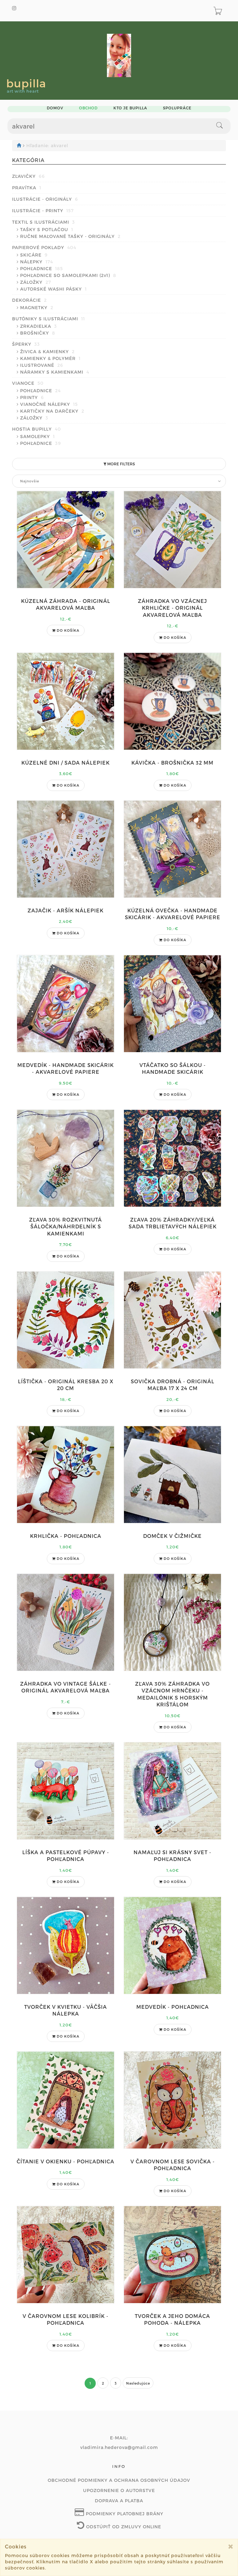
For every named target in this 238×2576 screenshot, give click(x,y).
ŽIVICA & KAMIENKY (47, 351)
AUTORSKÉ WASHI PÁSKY (53, 289)
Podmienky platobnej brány (124, 2514)
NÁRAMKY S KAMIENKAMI (55, 372)
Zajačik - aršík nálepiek (66, 910)
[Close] (231, 2546)
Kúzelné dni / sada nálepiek (66, 763)
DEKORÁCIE (29, 300)
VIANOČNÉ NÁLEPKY (49, 404)
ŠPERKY (26, 344)
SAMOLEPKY (37, 436)
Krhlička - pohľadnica (66, 1536)
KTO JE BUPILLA (130, 108)
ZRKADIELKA (39, 326)
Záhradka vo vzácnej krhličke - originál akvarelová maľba (172, 608)
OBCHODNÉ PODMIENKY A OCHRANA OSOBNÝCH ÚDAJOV (119, 2480)
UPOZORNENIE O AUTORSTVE (119, 2490)
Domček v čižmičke (172, 1536)
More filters (121, 464)
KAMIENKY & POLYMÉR (50, 358)
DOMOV (55, 108)
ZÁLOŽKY (36, 282)
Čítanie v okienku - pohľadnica (66, 2161)
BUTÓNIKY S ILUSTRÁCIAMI (48, 319)
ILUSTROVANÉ (42, 365)
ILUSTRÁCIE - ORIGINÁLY (45, 199)
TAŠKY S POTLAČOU (47, 229)
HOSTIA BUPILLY (37, 429)
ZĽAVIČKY (29, 176)
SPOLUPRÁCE (177, 108)
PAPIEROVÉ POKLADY (44, 247)
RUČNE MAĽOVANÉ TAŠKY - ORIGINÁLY (70, 236)
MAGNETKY (37, 307)
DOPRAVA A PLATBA (119, 2501)
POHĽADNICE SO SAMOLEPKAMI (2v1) (68, 275)
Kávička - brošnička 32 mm (172, 763)
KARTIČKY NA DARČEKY (52, 411)
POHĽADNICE (42, 268)
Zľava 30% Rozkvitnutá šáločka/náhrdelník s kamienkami (66, 1227)
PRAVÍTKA (27, 188)
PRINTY (32, 397)
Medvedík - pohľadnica (173, 2007)
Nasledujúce (138, 2383)
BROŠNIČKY (38, 333)
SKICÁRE (34, 255)
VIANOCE (28, 383)
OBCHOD (88, 108)
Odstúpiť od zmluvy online (123, 2527)
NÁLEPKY (37, 262)
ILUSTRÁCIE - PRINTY (43, 211)
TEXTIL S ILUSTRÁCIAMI (44, 222)
